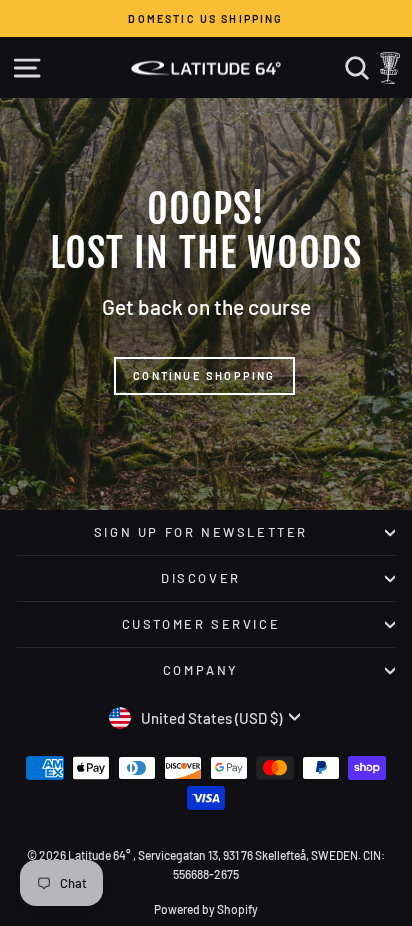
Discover (201, 578)
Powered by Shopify (206, 909)
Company (201, 670)
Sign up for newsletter (201, 532)
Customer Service (201, 624)
